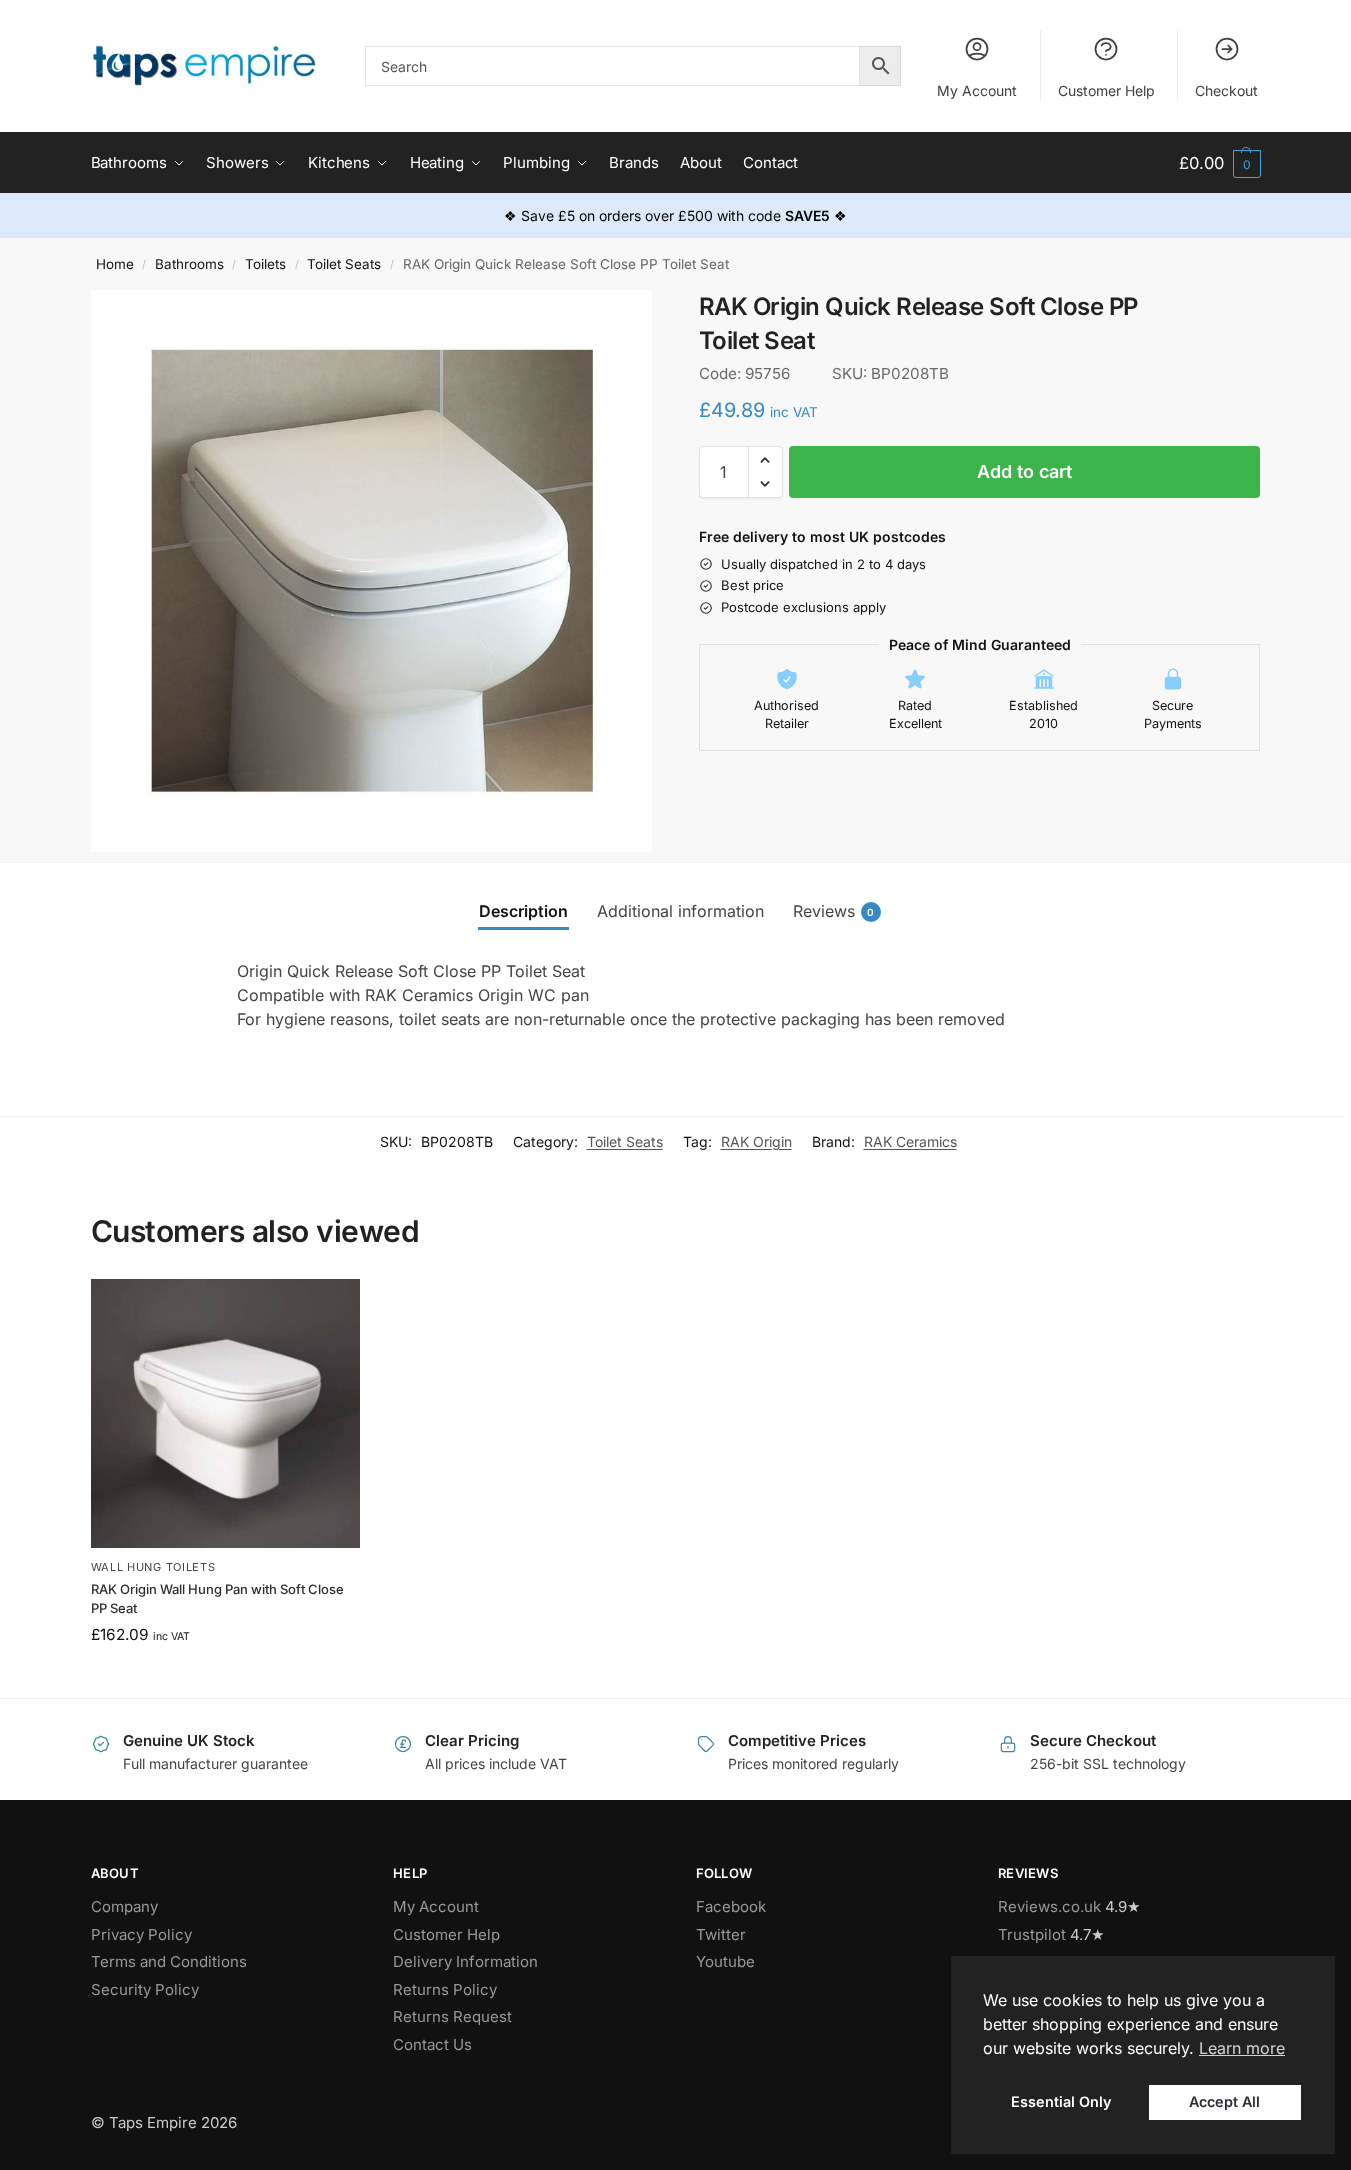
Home (115, 264)
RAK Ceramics (910, 1141)
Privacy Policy (141, 1934)
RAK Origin (756, 1141)
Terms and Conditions (169, 1961)
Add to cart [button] (225, 1677)
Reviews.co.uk (1049, 1906)
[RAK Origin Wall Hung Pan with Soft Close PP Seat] (226, 1414)
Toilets (265, 264)
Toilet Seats (344, 264)
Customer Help (1106, 90)
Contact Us (432, 2044)
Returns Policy (445, 1989)
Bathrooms (189, 264)
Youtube (725, 1961)
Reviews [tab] (834, 911)
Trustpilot (1032, 1934)
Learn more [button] (1242, 2048)
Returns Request (452, 2016)
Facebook (731, 1906)
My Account (977, 90)
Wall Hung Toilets (153, 1567)
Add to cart (1024, 471)
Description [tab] (523, 911)
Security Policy (145, 1989)
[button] (1219, 163)
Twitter (721, 1934)
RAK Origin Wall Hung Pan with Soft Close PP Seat (217, 1599)
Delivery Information (465, 1961)
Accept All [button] (1224, 2101)
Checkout (1226, 90)
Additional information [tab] (680, 911)
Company (124, 1906)
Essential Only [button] (1061, 2101)
